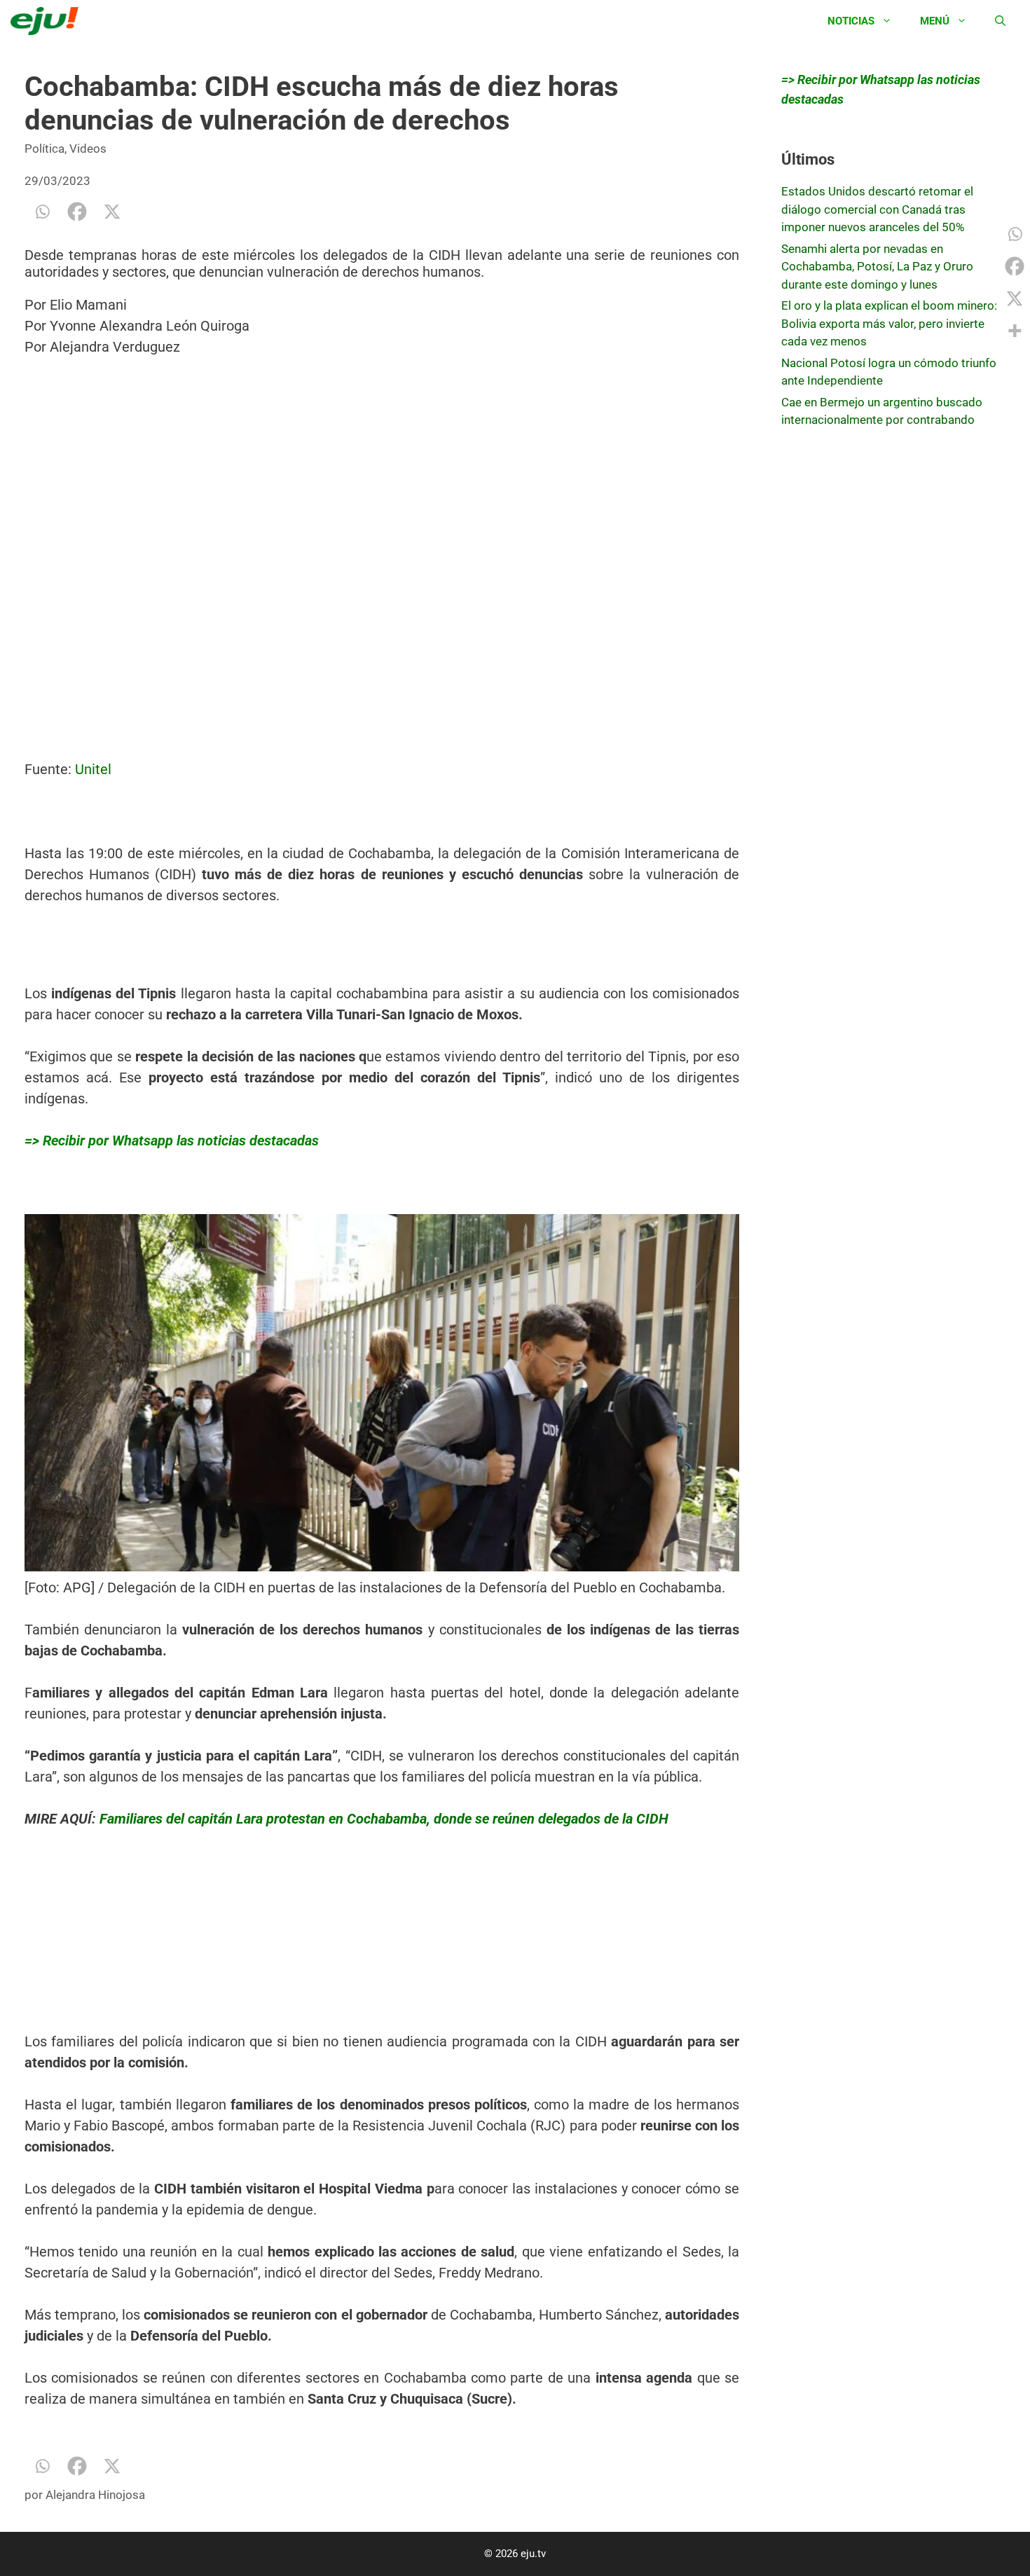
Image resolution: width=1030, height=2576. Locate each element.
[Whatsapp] (42, 212)
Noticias (851, 21)
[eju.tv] (48, 21)
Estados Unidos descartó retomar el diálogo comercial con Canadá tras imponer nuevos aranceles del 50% (877, 209)
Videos (88, 149)
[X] (112, 212)
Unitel (93, 769)
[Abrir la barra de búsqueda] (1000, 21)
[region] (130, 1938)
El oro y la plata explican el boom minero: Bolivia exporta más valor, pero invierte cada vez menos (889, 323)
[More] (1015, 331)
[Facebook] (77, 212)
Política (44, 149)
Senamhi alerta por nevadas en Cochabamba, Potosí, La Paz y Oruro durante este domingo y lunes (877, 267)
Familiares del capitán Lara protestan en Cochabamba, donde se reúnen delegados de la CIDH (382, 1819)
